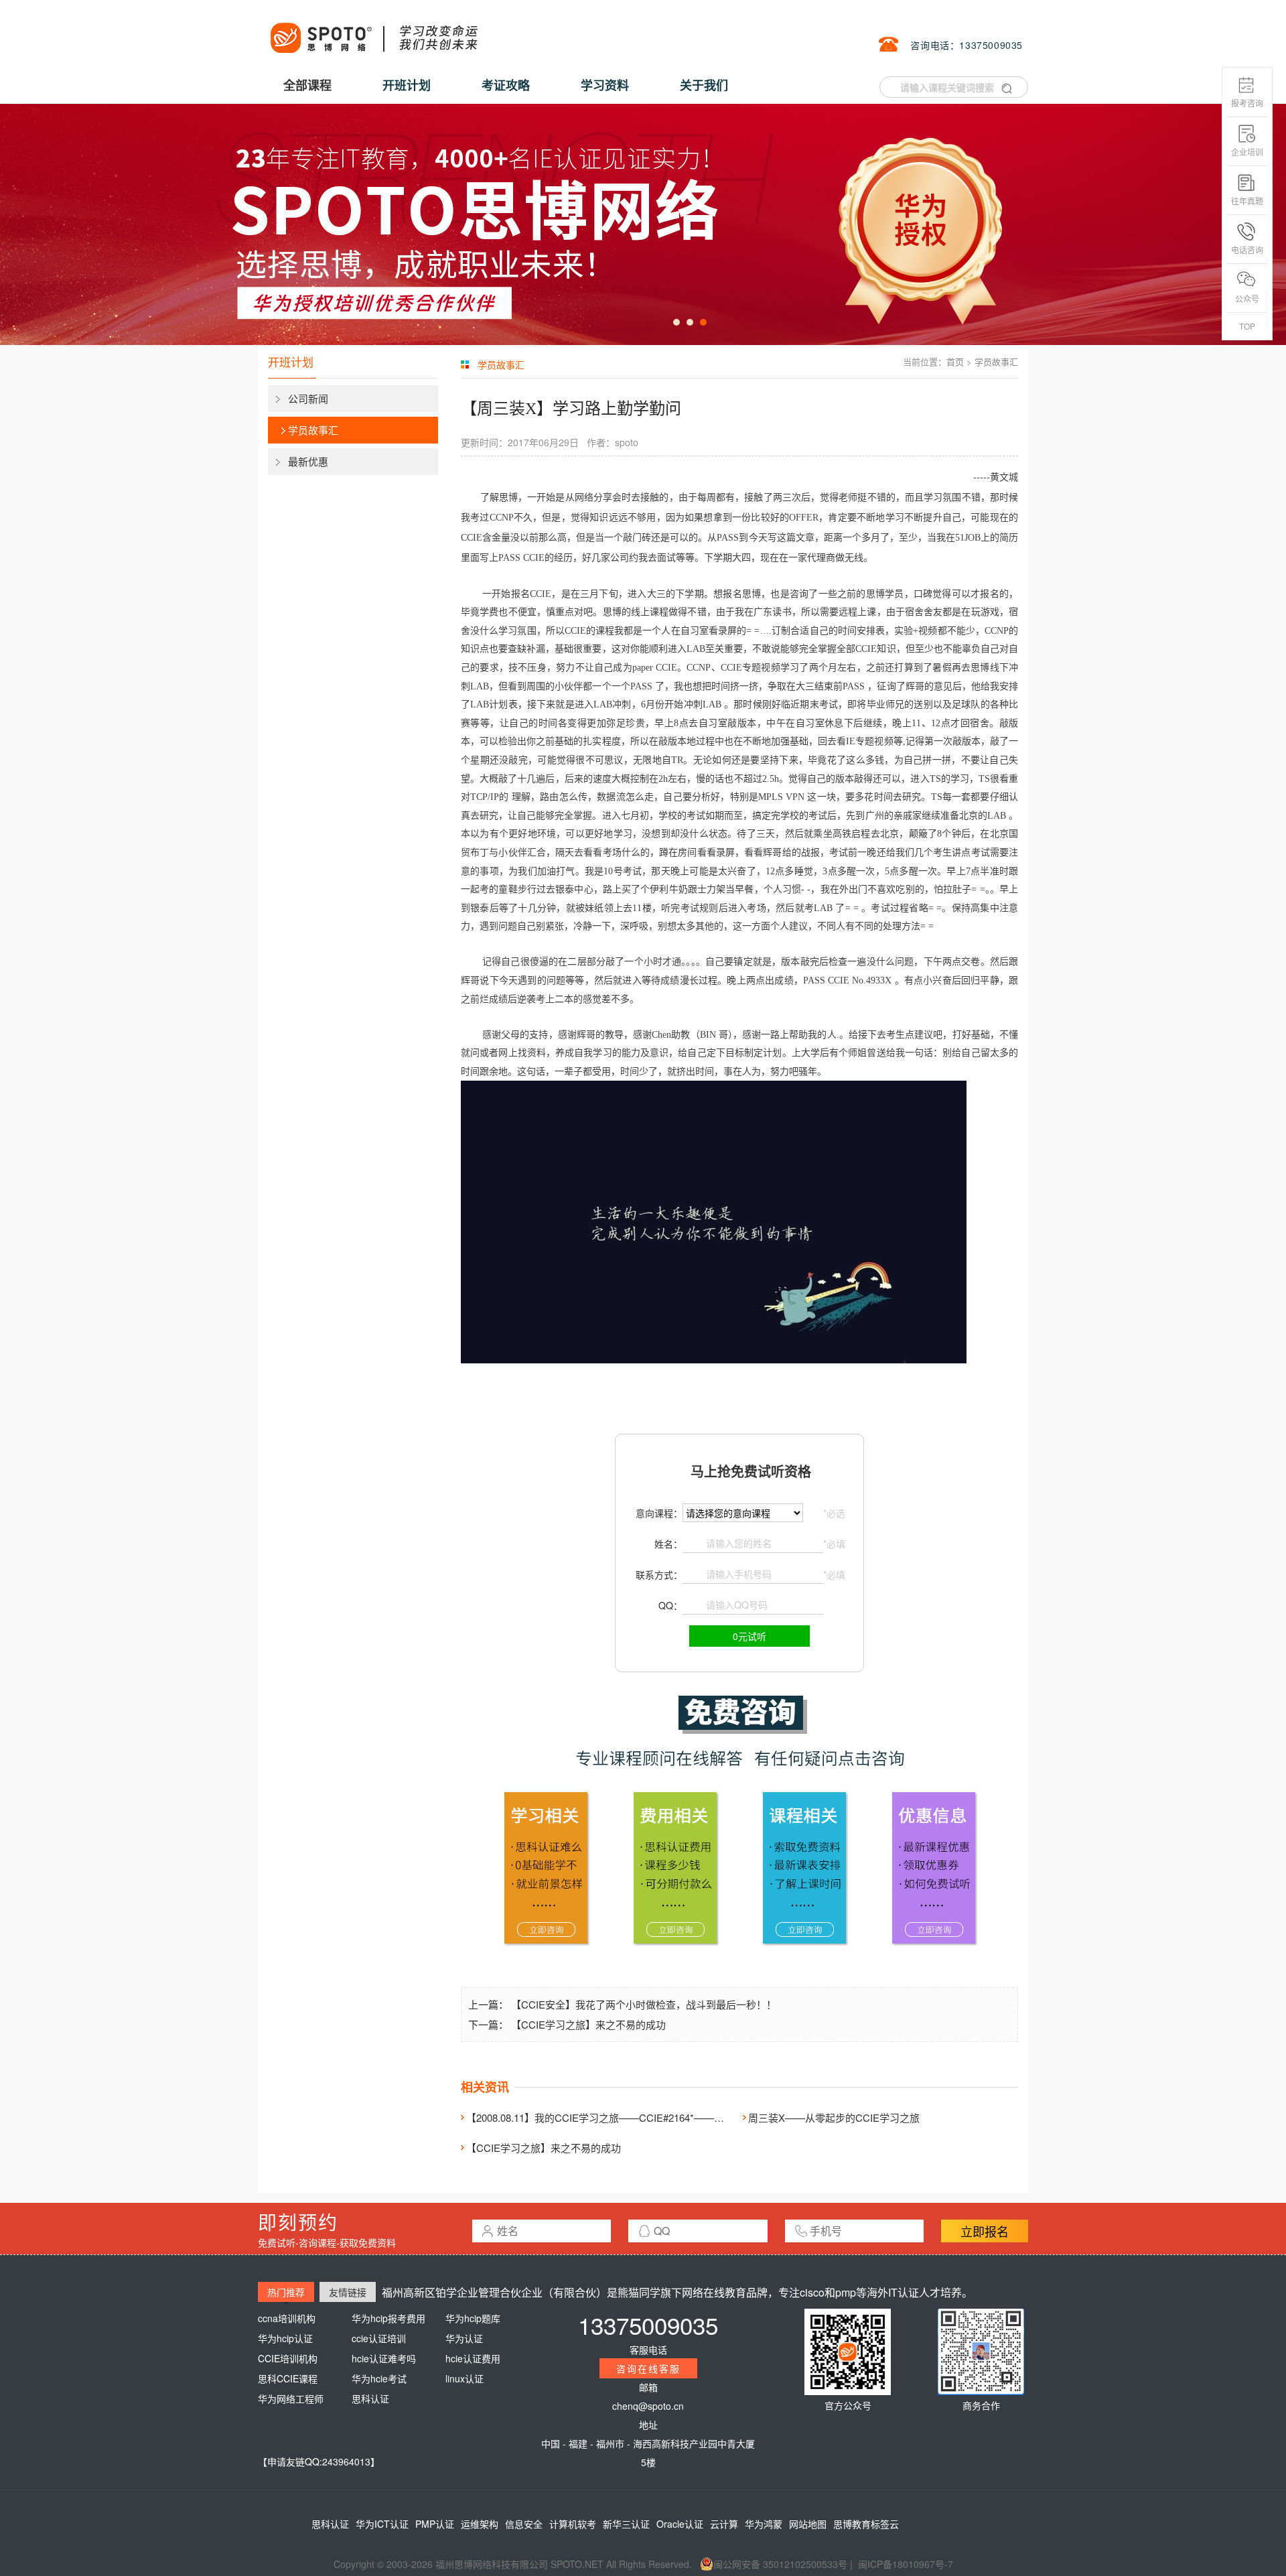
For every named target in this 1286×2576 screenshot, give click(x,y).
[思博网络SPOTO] (373, 31)
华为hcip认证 (285, 2338)
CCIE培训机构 (288, 2358)
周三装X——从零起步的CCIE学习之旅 (834, 2117)
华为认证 (464, 2338)
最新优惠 (308, 461)
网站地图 (808, 2524)
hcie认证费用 (473, 2358)
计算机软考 (573, 2524)
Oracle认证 (680, 2524)
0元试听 (749, 1636)
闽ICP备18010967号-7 (906, 2564)
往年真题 (1247, 201)
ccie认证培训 (379, 2338)
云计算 (724, 2524)
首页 (955, 361)
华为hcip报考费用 (388, 2318)
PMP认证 (435, 2524)
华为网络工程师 (291, 2398)
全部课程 (307, 85)
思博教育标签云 (866, 2524)
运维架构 (480, 2524)
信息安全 (524, 2524)
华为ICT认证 (382, 2524)
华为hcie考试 (379, 2378)
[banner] (643, 224)
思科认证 (370, 2398)
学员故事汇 (313, 430)
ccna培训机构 (287, 2318)
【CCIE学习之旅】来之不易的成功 (588, 2024)
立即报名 (985, 2231)
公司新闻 (308, 398)
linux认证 (465, 2378)
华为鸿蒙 (764, 2524)
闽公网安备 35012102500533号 (780, 2564)
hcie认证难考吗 (384, 2358)
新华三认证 (626, 2524)
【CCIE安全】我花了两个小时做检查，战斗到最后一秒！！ (644, 2004)
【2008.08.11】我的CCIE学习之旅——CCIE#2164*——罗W (600, 2117)
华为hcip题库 (473, 2318)
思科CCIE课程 (288, 2378)
